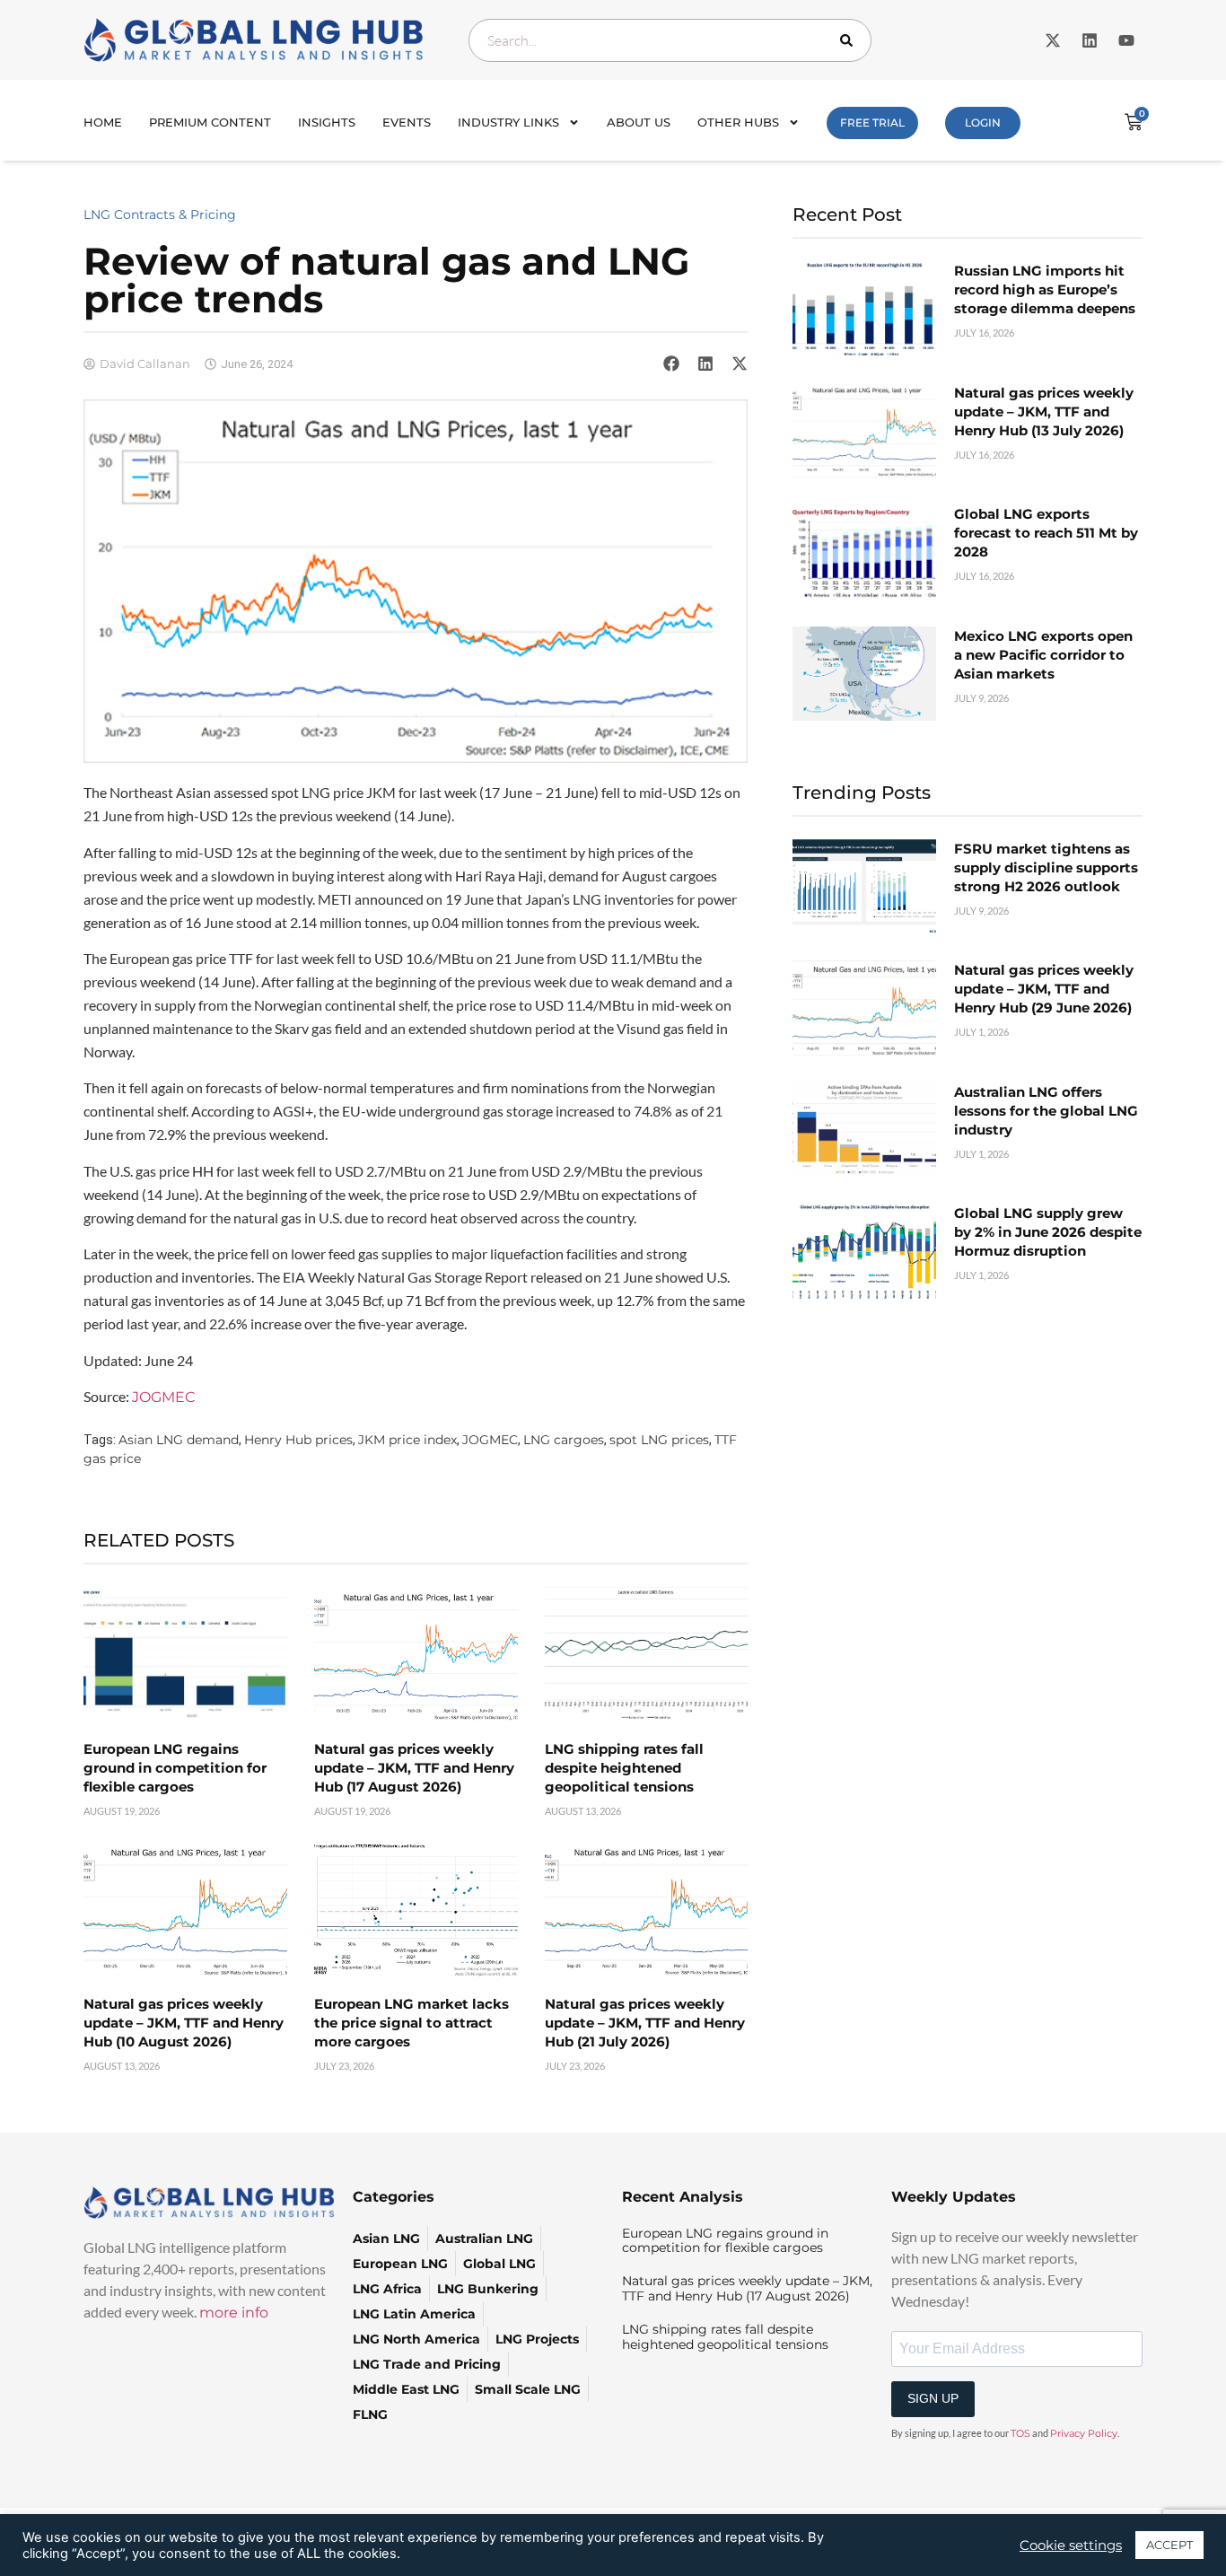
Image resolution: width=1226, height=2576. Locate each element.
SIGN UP (933, 2398)
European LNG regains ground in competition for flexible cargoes (175, 1768)
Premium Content (210, 122)
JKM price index (407, 1440)
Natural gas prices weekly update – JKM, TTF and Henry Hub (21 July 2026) (645, 2023)
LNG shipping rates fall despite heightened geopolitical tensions (624, 1768)
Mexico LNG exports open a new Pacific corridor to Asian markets (1043, 655)
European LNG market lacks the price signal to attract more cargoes (412, 2023)
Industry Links (508, 122)
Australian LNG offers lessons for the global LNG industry (1046, 1111)
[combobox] (670, 40)
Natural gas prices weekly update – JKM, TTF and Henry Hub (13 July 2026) (1044, 412)
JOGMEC (163, 1397)
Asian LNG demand (179, 1440)
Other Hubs (738, 122)
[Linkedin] (1090, 40)
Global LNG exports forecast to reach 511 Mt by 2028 (1046, 533)
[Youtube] (1126, 40)
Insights (327, 122)
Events (407, 122)
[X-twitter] (1053, 40)
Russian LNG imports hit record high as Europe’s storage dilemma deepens (1045, 289)
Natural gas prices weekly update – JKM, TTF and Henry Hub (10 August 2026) (184, 2023)
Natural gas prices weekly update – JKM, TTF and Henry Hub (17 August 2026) (414, 1768)
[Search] (850, 40)
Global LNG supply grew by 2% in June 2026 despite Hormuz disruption (1048, 1232)
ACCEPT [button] (1169, 2545)
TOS (1020, 2433)
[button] (671, 364)
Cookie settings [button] (1071, 2545)
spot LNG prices (659, 1440)
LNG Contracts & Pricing (160, 215)
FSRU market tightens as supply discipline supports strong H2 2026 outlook (1046, 867)
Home (103, 122)
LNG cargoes (564, 1440)
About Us (639, 122)
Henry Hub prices (298, 1440)
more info (234, 2313)
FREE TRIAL (872, 123)
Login (983, 123)
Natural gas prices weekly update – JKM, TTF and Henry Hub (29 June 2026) (1044, 989)
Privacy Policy (1084, 2433)
